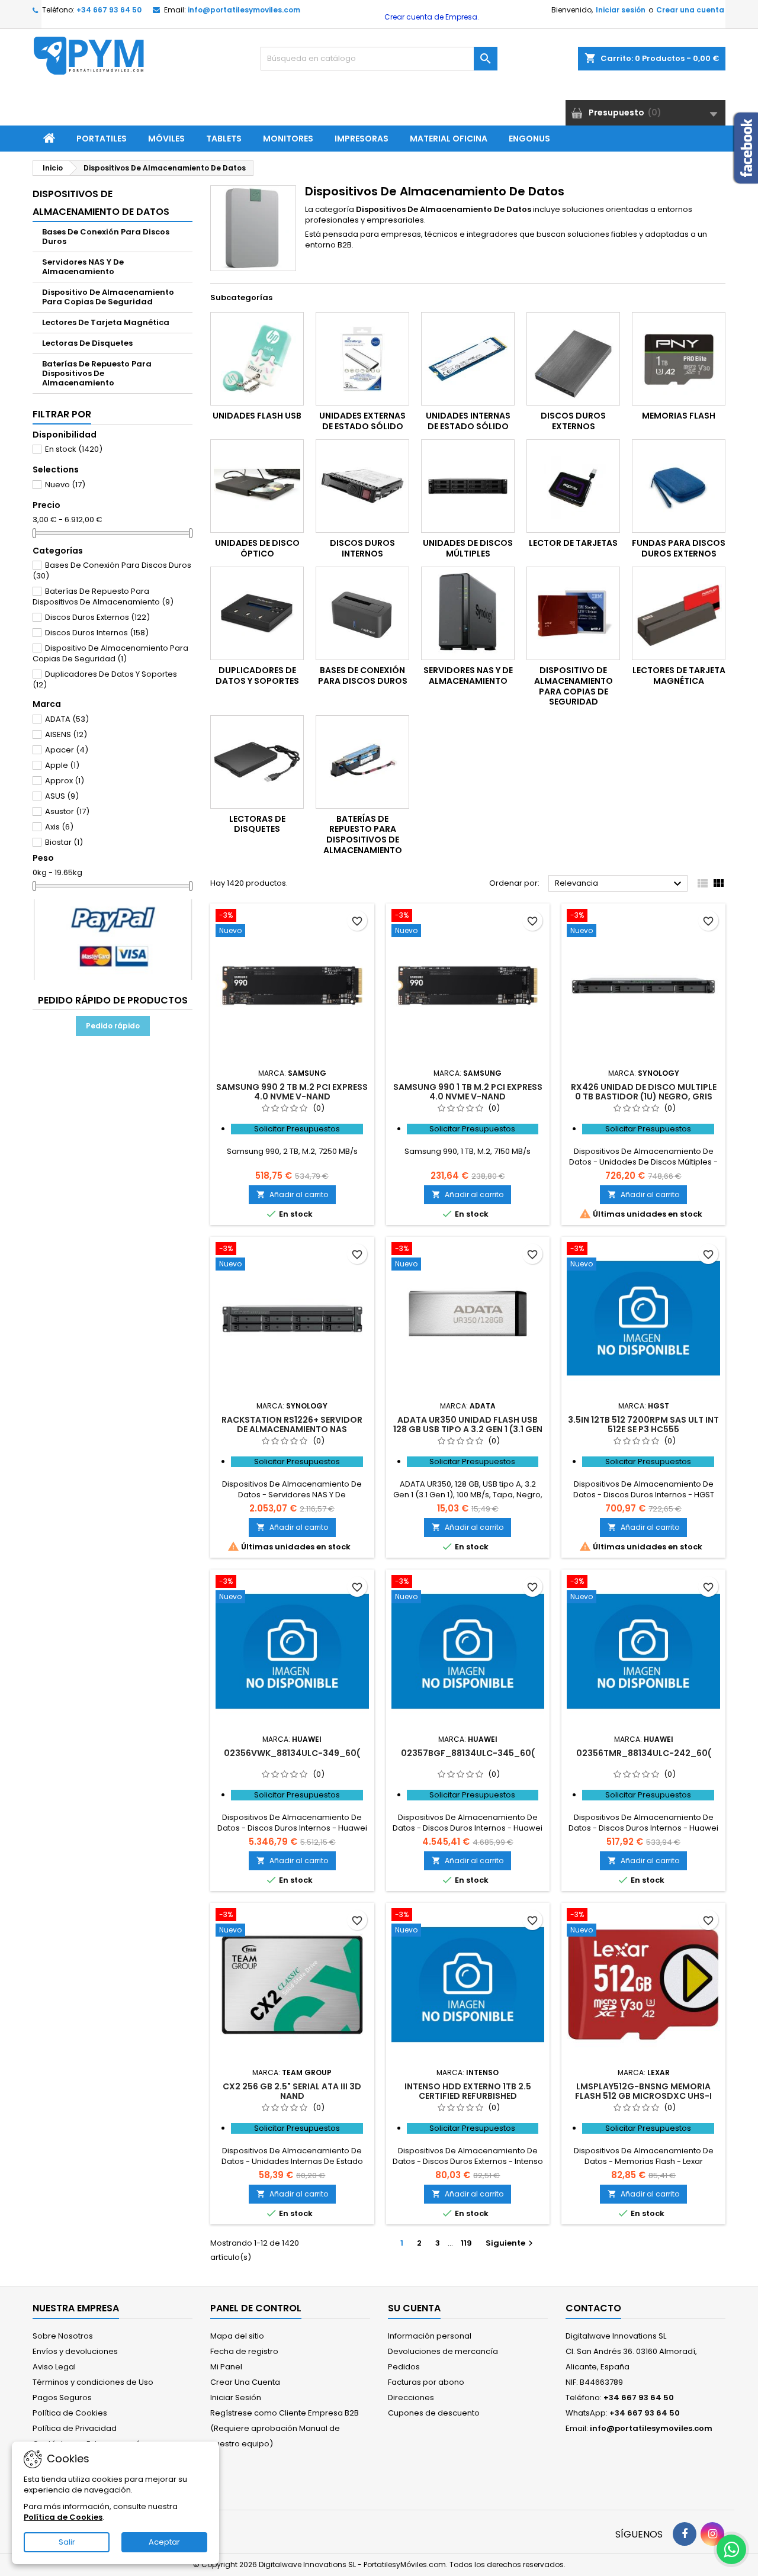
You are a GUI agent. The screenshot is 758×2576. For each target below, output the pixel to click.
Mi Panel (226, 2367)
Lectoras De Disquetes (87, 343)
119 (466, 2243)
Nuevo (65, 485)
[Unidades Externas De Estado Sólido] (362, 359)
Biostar (64, 842)
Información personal (430, 2336)
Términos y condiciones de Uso (93, 2382)
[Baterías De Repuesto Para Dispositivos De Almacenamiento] (362, 762)
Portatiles (102, 139)
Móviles (166, 139)
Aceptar (164, 2542)
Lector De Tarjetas (573, 543)
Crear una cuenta (690, 10)
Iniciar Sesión (236, 2397)
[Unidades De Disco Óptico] (257, 486)
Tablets (224, 139)
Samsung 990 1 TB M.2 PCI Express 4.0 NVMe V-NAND (468, 1092)
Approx (65, 781)
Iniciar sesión (621, 10)
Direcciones (411, 2397)
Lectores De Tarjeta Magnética (106, 322)
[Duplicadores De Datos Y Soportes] (257, 613)
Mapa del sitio (237, 2336)
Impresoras (362, 139)
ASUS (62, 796)
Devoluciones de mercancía (443, 2351)
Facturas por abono (426, 2382)
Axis (59, 827)
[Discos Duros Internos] (362, 486)
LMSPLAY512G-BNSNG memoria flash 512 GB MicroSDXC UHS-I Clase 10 (643, 2096)
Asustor (67, 811)
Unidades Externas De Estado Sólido (362, 421)
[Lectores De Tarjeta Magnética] (679, 613)
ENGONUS (529, 139)
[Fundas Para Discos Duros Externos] (679, 486)
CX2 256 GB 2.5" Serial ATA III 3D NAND (292, 2091)
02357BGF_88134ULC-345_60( (468, 1753)
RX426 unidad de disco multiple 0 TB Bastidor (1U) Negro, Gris (644, 1092)
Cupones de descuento (434, 2413)
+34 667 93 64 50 (109, 10)
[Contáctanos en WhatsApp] (731, 2549)
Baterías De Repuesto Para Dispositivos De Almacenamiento (97, 373)
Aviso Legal (54, 2367)
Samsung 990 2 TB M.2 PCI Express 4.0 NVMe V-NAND (292, 1092)
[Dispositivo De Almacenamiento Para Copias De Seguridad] (573, 613)
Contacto (593, 2308)
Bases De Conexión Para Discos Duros (106, 237)
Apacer (67, 750)
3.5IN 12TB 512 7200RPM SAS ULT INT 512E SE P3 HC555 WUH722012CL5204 (643, 1429)
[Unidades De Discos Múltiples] (468, 486)
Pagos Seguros (62, 2397)
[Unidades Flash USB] (257, 359)
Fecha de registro (244, 2351)
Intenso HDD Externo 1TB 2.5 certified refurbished (468, 2091)
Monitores (288, 139)
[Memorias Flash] (679, 359)
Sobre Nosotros (63, 2336)
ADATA (67, 719)
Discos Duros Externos (97, 617)
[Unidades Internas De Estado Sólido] (468, 359)
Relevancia (620, 884)
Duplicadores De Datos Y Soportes (105, 679)
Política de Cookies (70, 2413)
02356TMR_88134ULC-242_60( (644, 1753)
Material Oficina (449, 139)
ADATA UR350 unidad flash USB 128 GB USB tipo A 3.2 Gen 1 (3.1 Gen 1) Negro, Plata (468, 1429)
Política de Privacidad (75, 2428)
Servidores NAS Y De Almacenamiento (83, 267)
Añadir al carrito (292, 1194)
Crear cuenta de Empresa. (431, 17)
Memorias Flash (679, 416)
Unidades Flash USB (257, 416)
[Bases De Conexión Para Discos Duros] (362, 613)
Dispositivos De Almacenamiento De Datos (101, 203)
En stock (74, 449)
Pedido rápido (113, 1026)
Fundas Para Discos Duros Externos (679, 548)
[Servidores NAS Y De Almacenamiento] (468, 613)
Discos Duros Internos (97, 633)
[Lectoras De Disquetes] (257, 762)
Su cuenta (414, 2308)
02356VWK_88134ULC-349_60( (292, 1753)
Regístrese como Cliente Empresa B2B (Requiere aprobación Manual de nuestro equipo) (285, 2428)
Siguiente (511, 2243)
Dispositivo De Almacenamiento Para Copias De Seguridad (108, 297)
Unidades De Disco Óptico (257, 548)
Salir (67, 2542)
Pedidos (404, 2367)
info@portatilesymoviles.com (244, 10)
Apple (62, 765)
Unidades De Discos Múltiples (468, 548)
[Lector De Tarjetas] (573, 486)
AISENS (66, 734)
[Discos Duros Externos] (573, 359)
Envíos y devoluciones (75, 2351)
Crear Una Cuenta (245, 2382)
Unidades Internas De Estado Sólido (468, 421)
